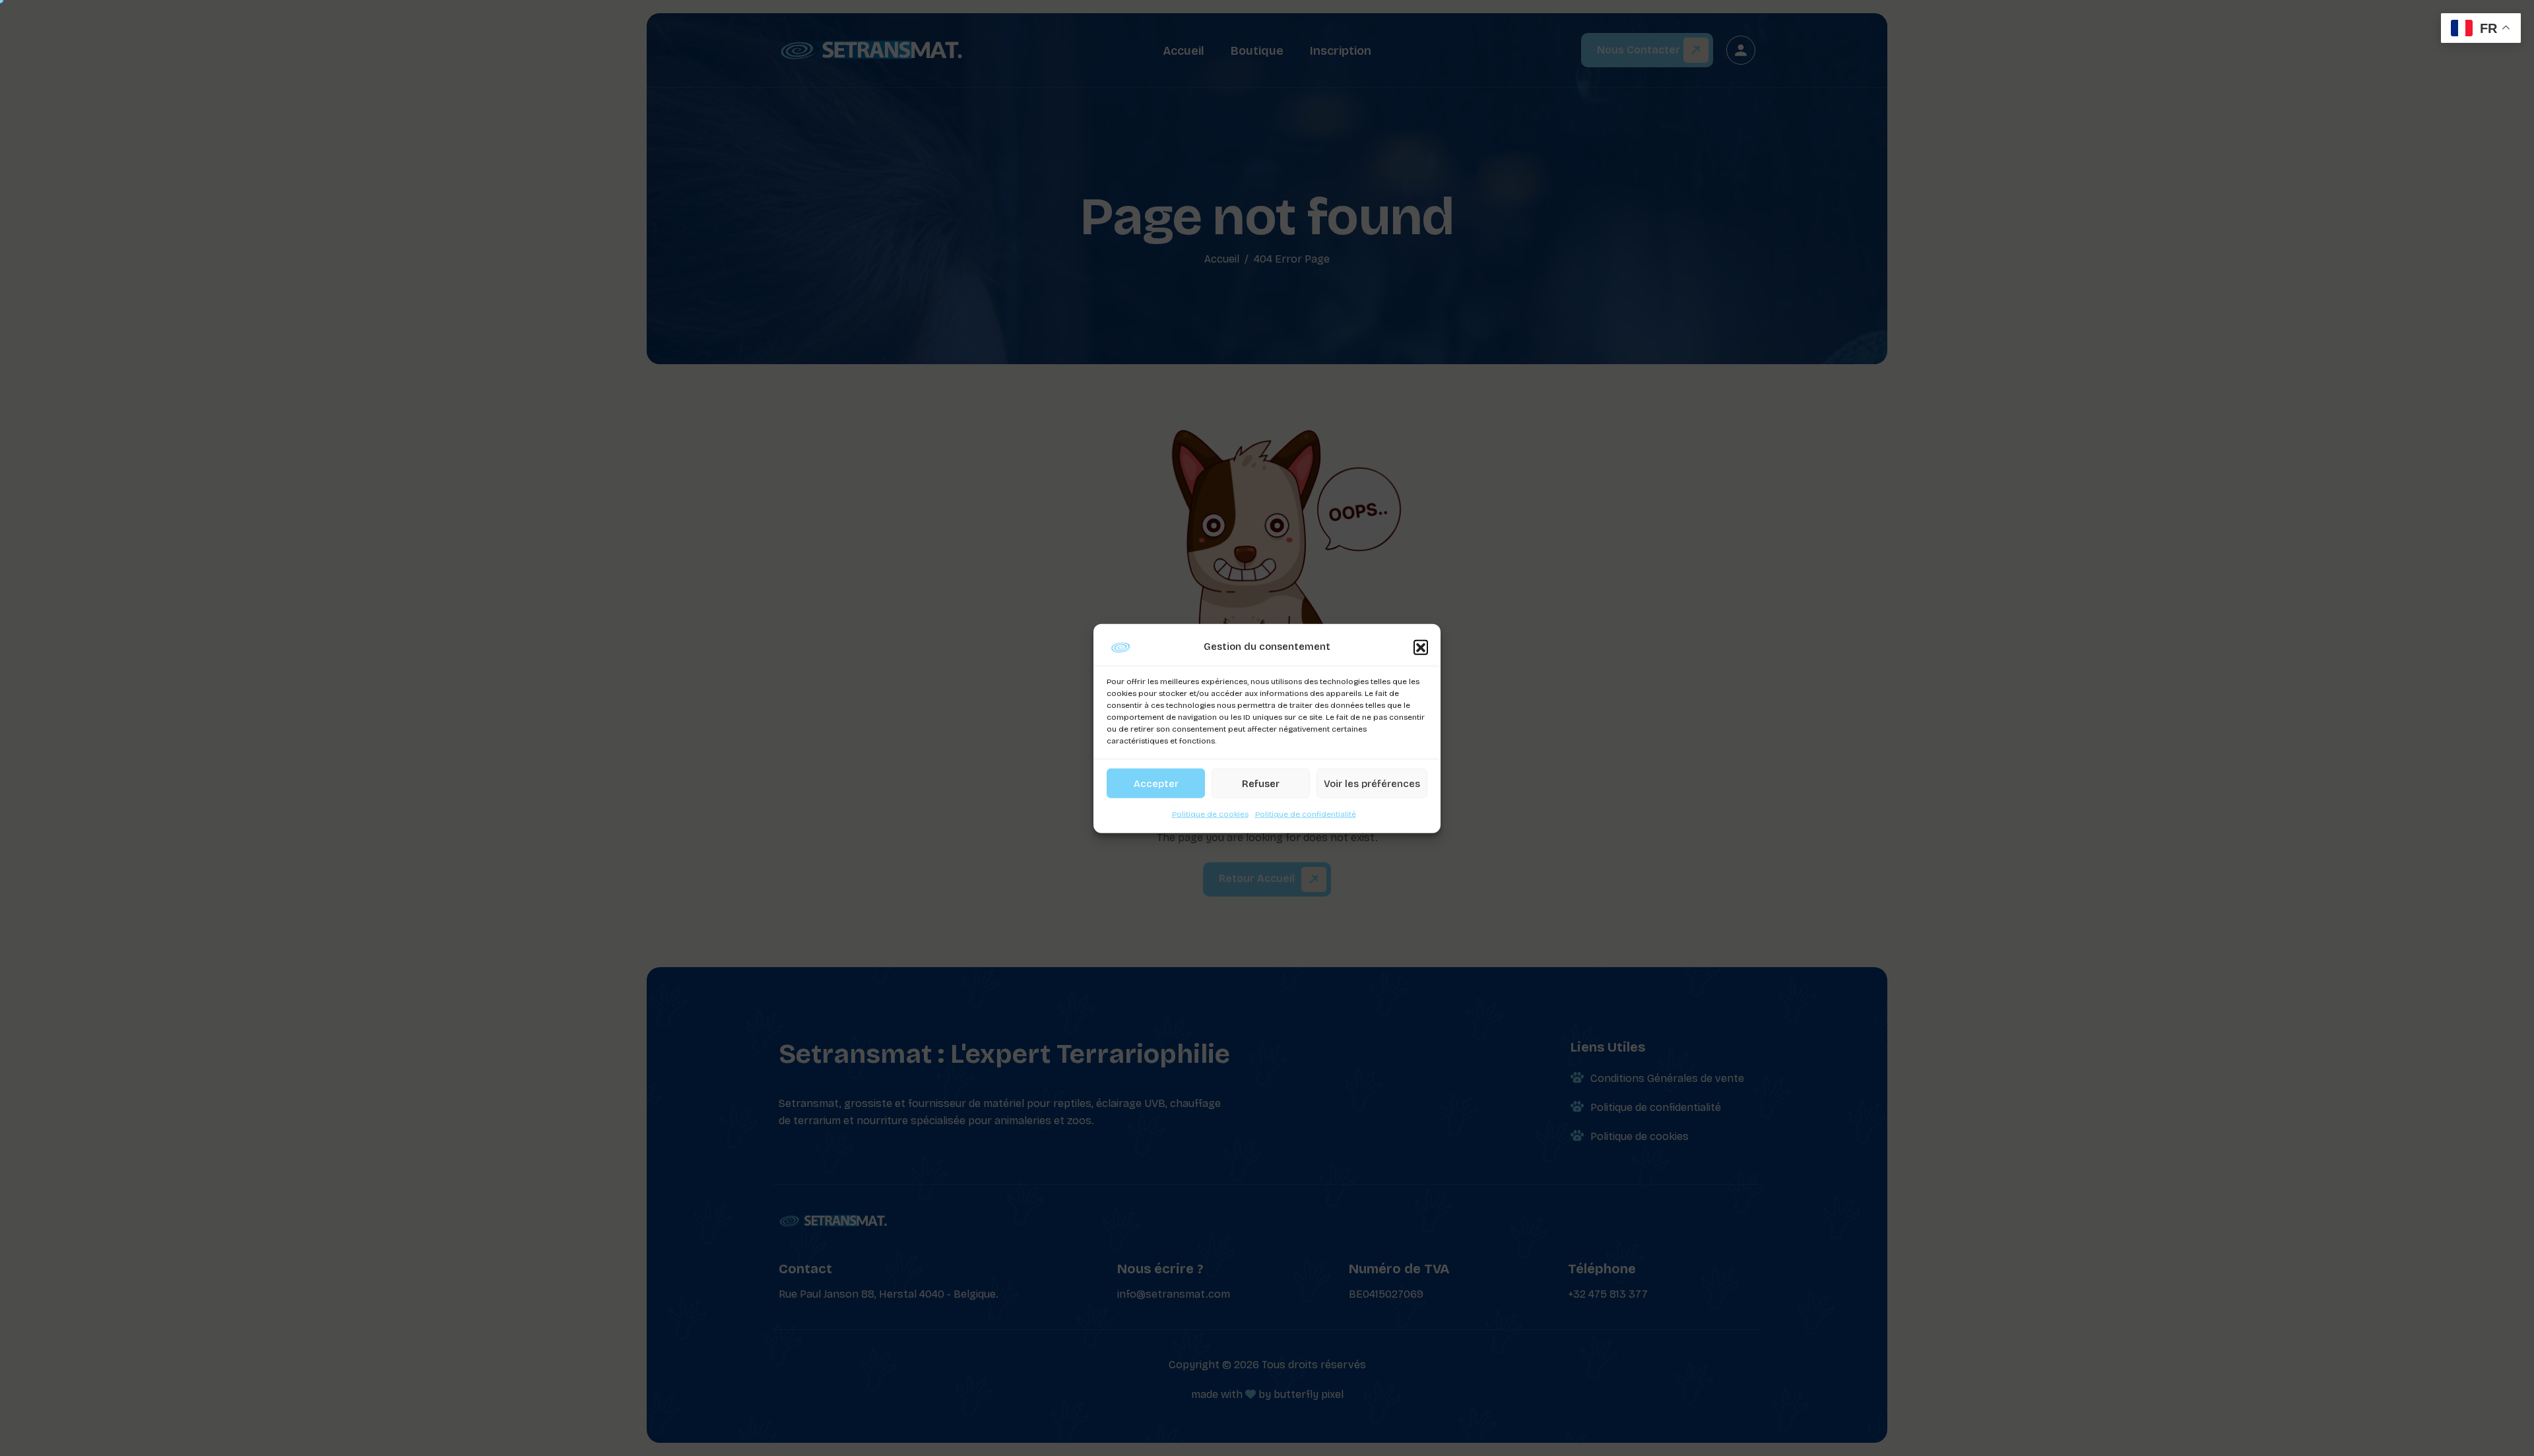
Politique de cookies (1210, 813)
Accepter (1156, 783)
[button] (1421, 647)
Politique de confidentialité (1306, 813)
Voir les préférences (1372, 783)
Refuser (1261, 783)
